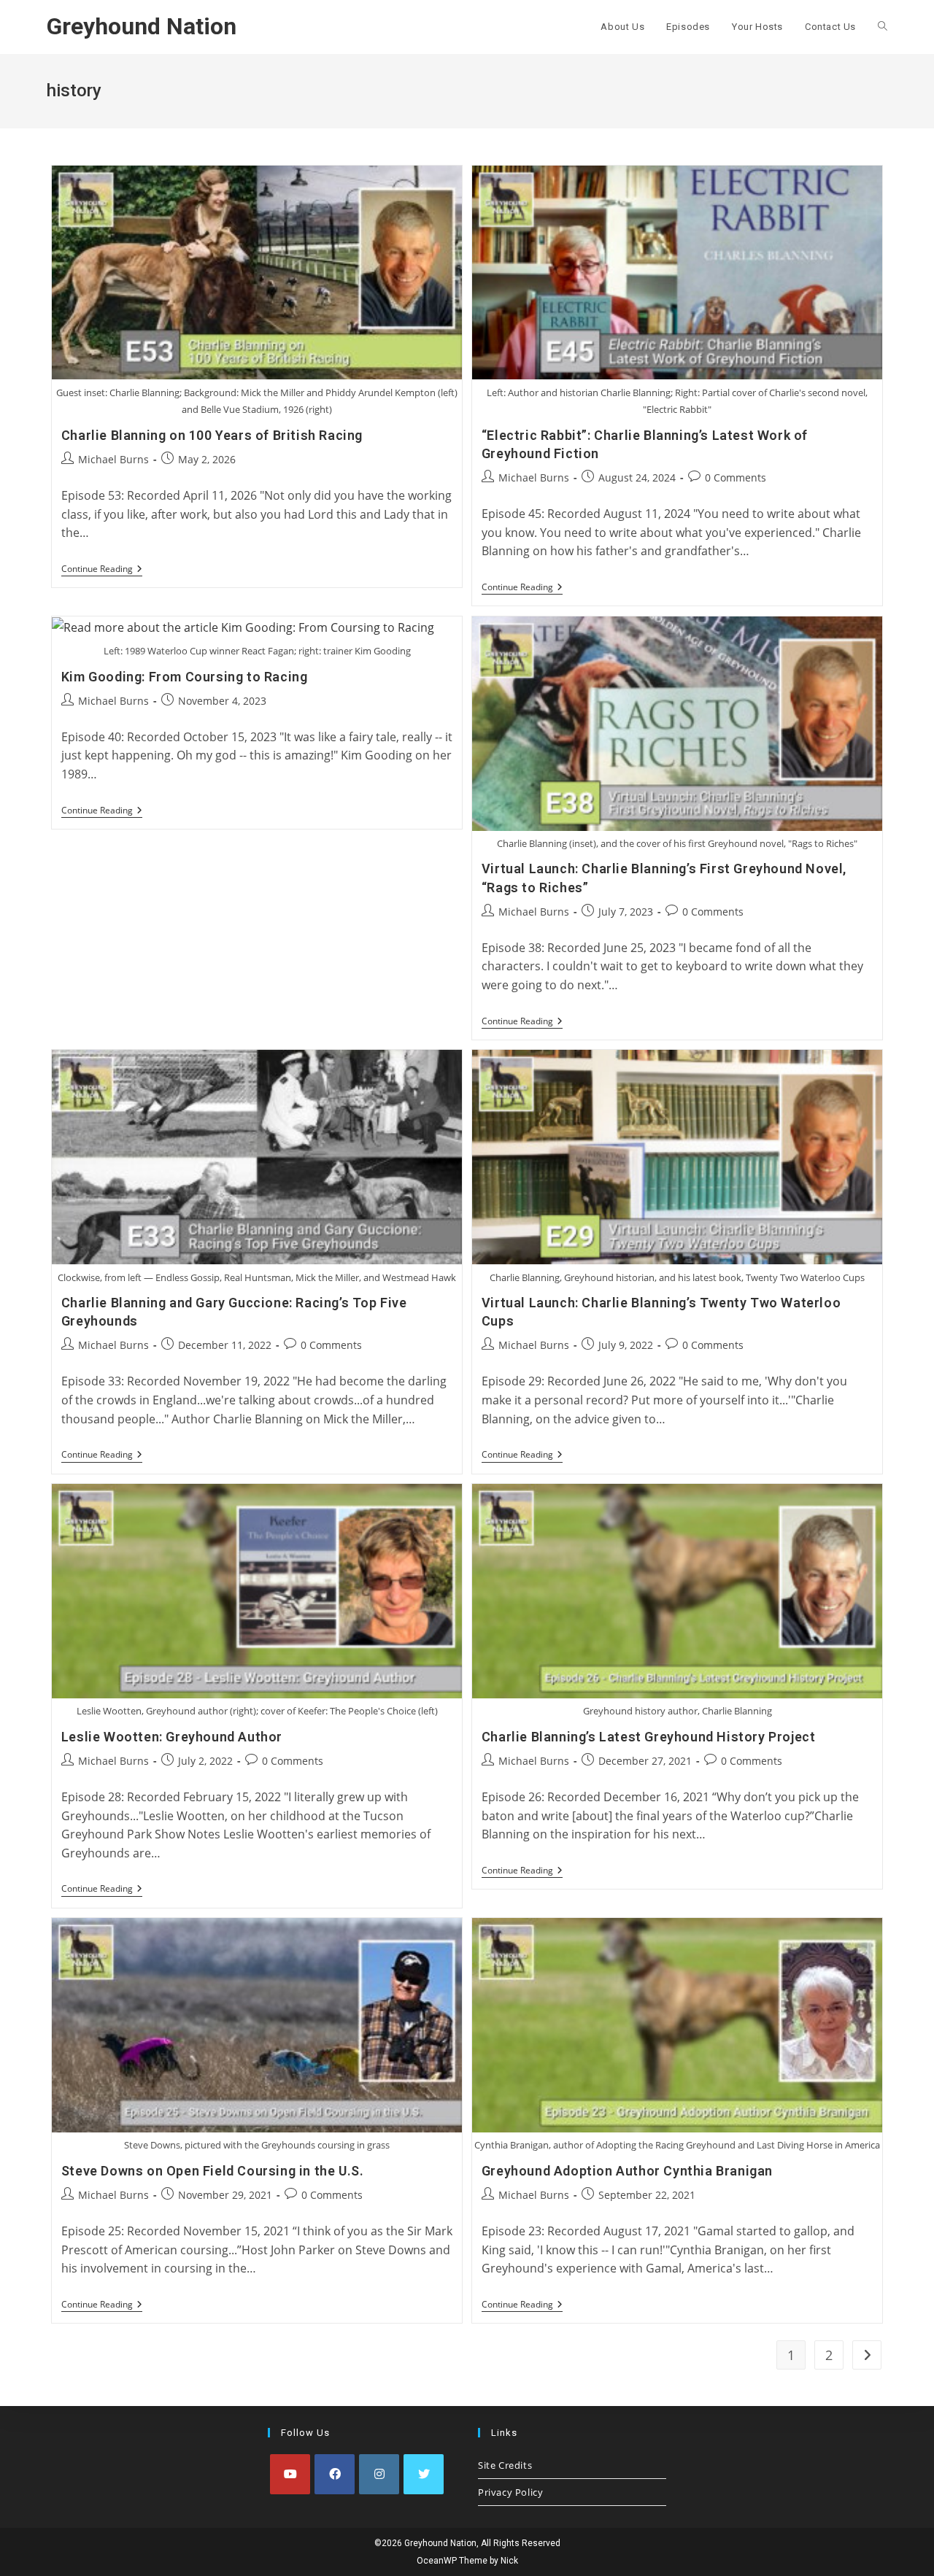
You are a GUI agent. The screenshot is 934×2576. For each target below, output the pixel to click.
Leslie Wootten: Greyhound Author (172, 1737)
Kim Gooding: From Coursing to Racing (185, 677)
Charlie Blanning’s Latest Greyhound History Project (649, 1737)
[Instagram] (379, 2474)
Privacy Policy (510, 2492)
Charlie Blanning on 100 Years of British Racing (212, 435)
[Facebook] (335, 2474)
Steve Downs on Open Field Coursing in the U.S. (213, 2171)
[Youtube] (290, 2474)
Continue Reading (102, 570)
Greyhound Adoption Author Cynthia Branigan (627, 2171)
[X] (424, 2474)
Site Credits (505, 2465)
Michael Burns (113, 459)
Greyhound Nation (142, 26)
